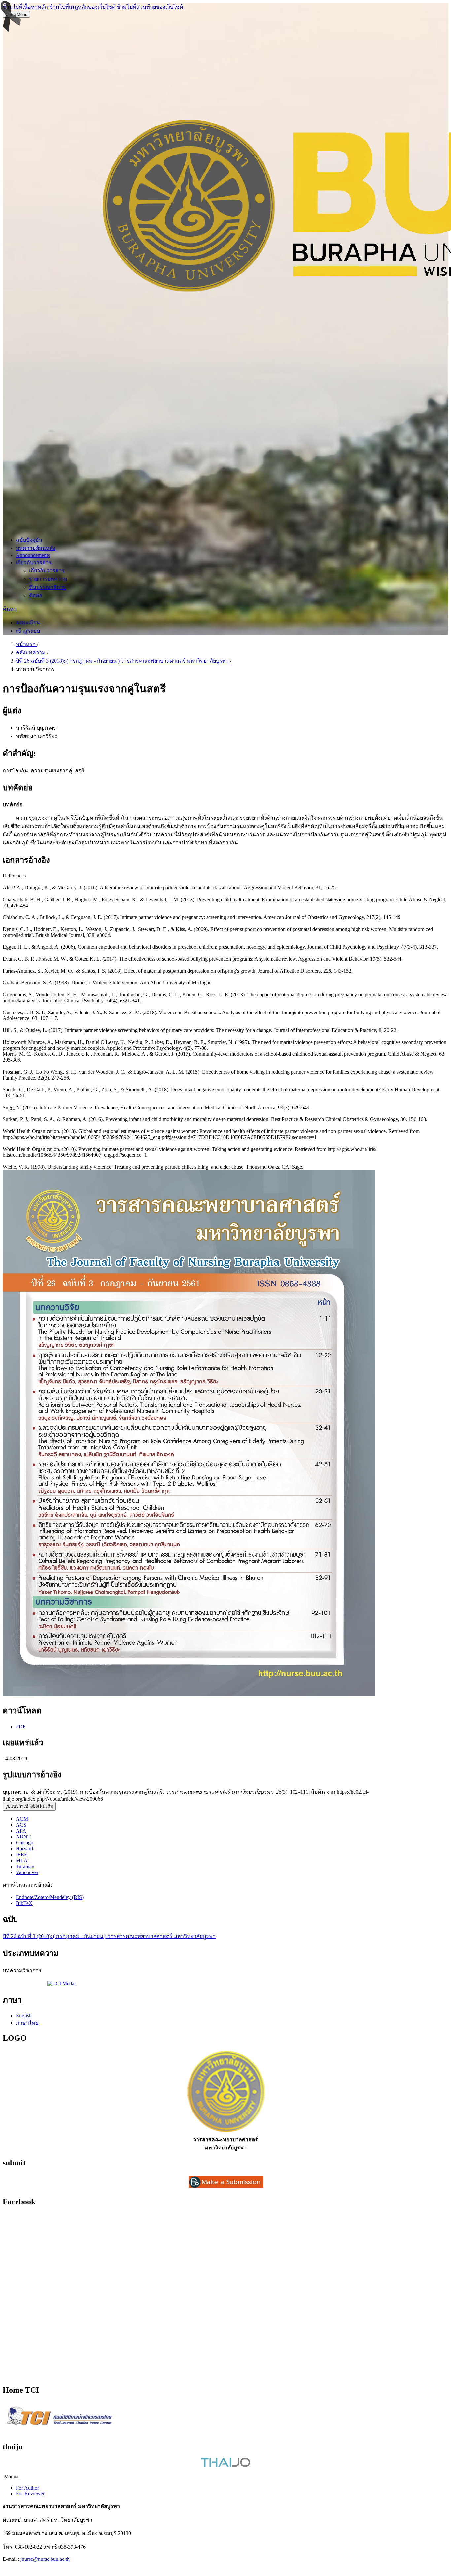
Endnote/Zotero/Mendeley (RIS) (50, 1897)
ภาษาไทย (27, 2023)
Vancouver (27, 1872)
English (24, 2016)
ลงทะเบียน (28, 622)
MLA (22, 1860)
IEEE (22, 1855)
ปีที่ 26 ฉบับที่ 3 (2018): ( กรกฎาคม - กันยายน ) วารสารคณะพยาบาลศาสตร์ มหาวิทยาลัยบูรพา (123, 661)
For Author (27, 2488)
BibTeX (24, 1903)
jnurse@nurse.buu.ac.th (45, 2559)
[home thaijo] (225, 2465)
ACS (21, 1825)
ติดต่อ (36, 595)
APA (21, 1831)
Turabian (25, 1866)
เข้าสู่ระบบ (28, 631)
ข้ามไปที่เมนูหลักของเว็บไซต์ (82, 7)
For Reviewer (30, 2494)
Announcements (33, 555)
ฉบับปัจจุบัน (29, 540)
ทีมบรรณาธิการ (48, 587)
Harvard (24, 1849)
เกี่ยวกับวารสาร (34, 562)
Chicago (25, 1843)
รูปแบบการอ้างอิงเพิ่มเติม (29, 1806)
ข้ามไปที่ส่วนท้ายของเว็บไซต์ (150, 7)
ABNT (23, 1837)
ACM (22, 1819)
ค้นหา (10, 609)
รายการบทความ (48, 579)
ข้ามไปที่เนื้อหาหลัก (25, 7)
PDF (21, 1726)
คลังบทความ (31, 653)
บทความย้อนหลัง (36, 548)
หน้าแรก (26, 644)
